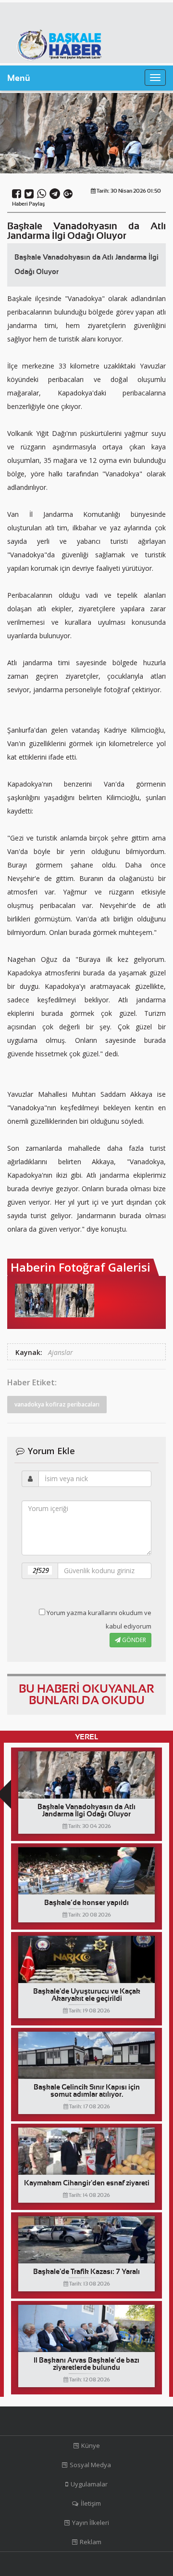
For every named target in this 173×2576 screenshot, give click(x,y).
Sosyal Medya (90, 2465)
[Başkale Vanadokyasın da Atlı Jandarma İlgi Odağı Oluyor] (34, 1301)
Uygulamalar (89, 2484)
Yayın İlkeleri (91, 2523)
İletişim (91, 2503)
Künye (91, 2445)
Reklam (91, 2542)
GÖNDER (133, 1640)
